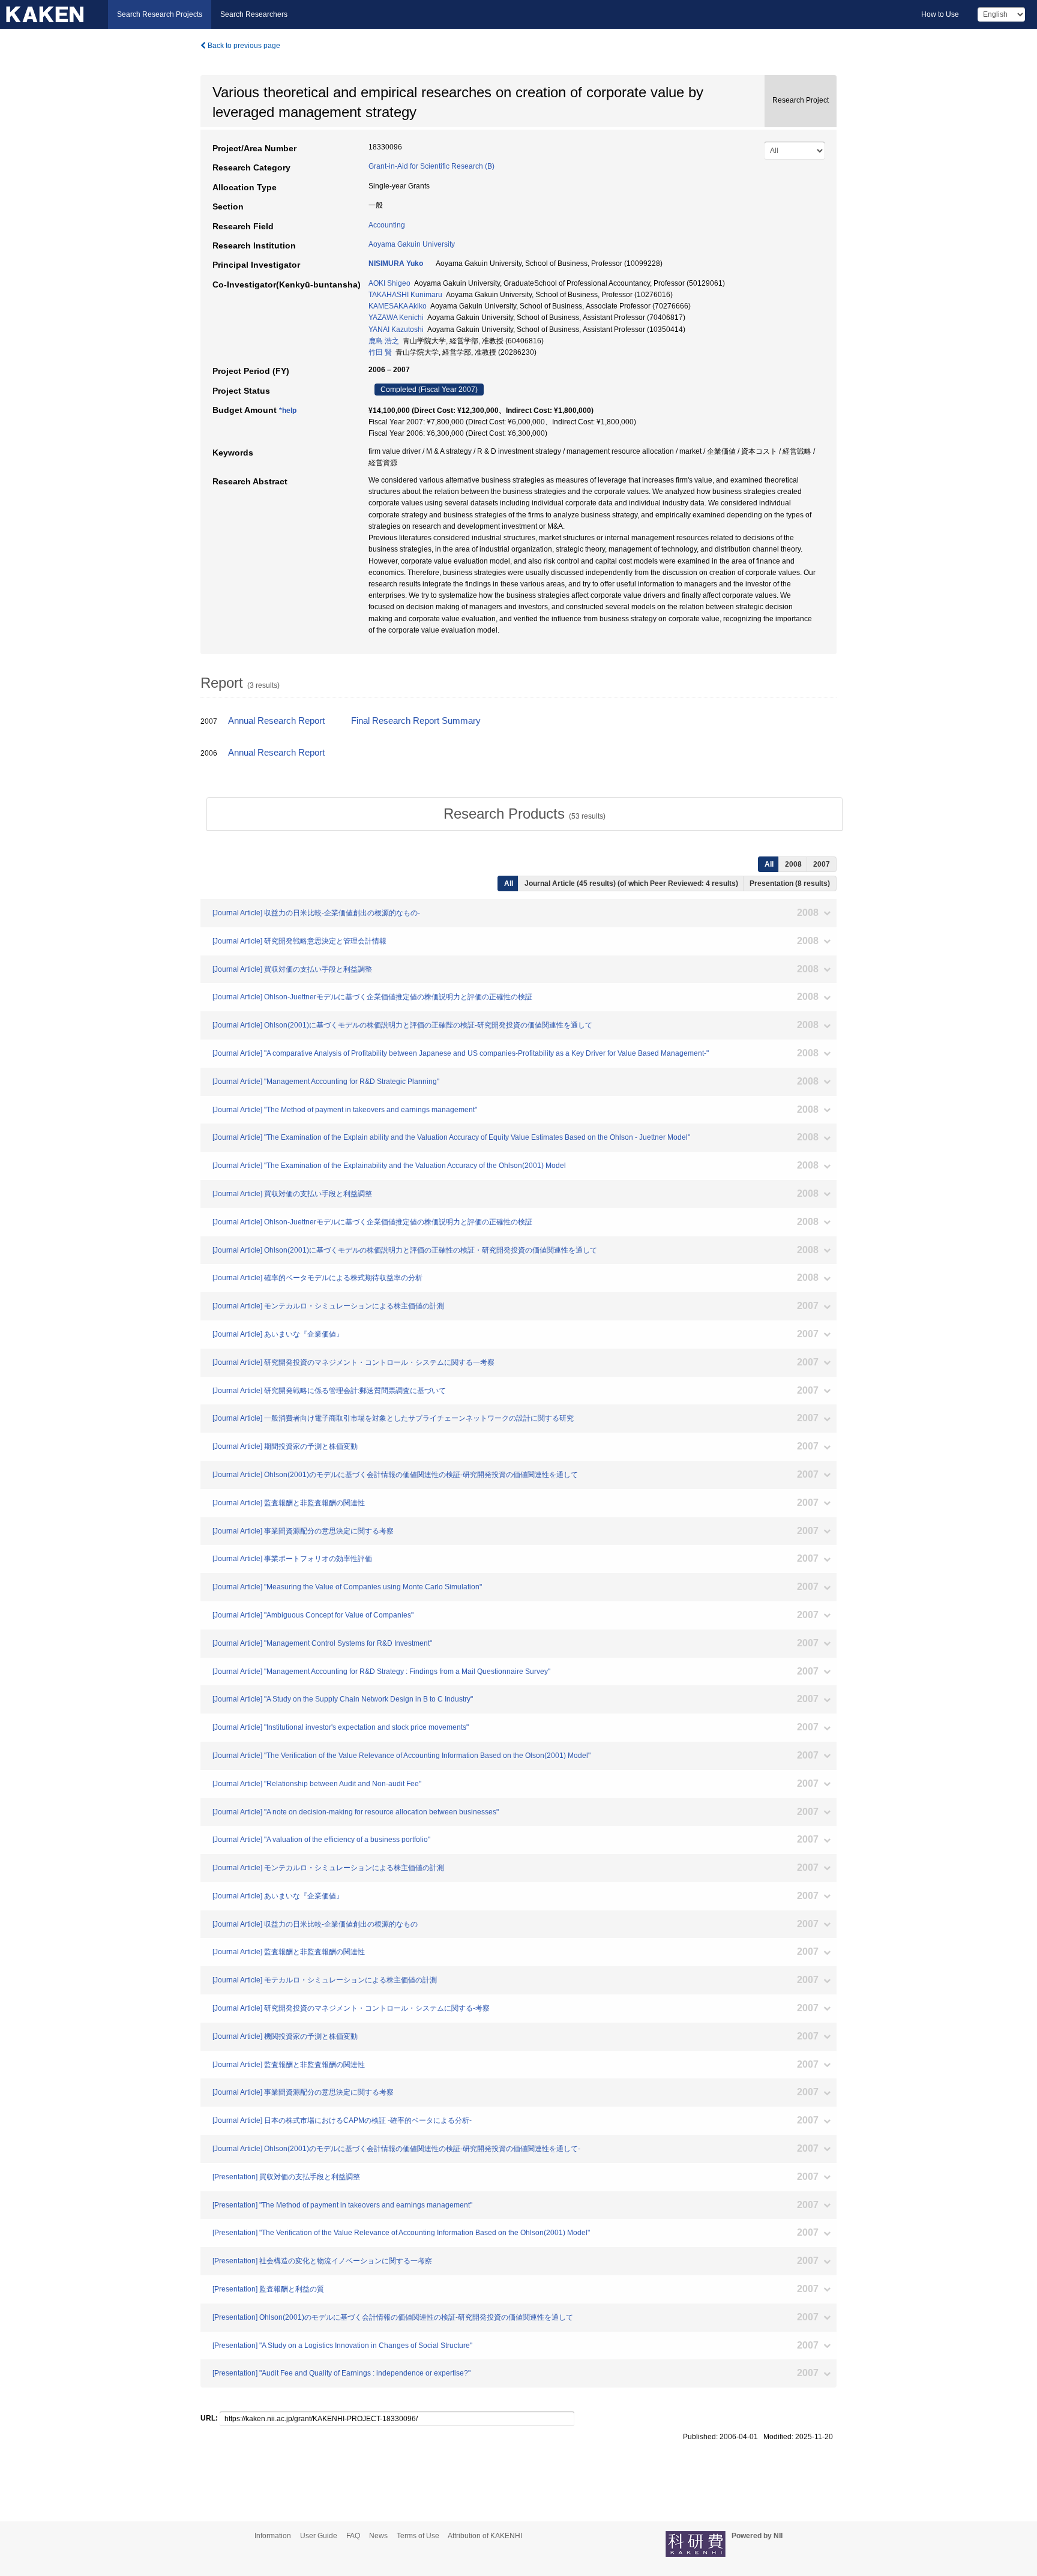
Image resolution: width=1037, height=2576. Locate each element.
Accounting (387, 225)
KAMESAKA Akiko (398, 306)
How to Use (940, 14)
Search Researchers (254, 14)
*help (288, 411)
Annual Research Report (276, 721)
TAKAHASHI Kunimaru (405, 295)
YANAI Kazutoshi (396, 330)
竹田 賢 (380, 352)
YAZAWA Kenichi (396, 317)
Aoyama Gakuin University (412, 244)
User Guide (319, 2536)
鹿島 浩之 (384, 341)
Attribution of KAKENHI (485, 2536)
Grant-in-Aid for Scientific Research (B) (431, 166)
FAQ (353, 2536)
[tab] (525, 814)
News (378, 2536)
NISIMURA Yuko (396, 263)
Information (273, 2536)
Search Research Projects (160, 14)
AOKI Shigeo (389, 283)
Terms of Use (418, 2536)
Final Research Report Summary (416, 721)
